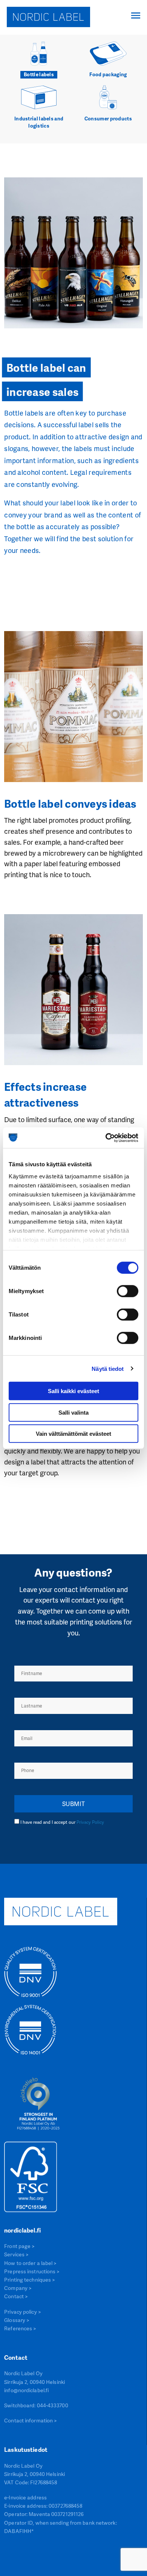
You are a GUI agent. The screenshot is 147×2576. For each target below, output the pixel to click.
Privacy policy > (23, 2312)
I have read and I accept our (62, 1822)
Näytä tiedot (108, 1368)
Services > (16, 2254)
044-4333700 (53, 2405)
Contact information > (31, 2420)
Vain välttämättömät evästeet (73, 1434)
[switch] (128, 1291)
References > (20, 2328)
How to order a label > (30, 2263)
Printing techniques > (30, 2280)
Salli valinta (73, 1412)
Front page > (19, 2246)
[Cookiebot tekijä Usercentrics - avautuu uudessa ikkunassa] (106, 1138)
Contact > (16, 2296)
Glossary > (17, 2320)
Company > (18, 2288)
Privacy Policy (90, 1822)
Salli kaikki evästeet (73, 1391)
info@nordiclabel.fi (26, 2390)
